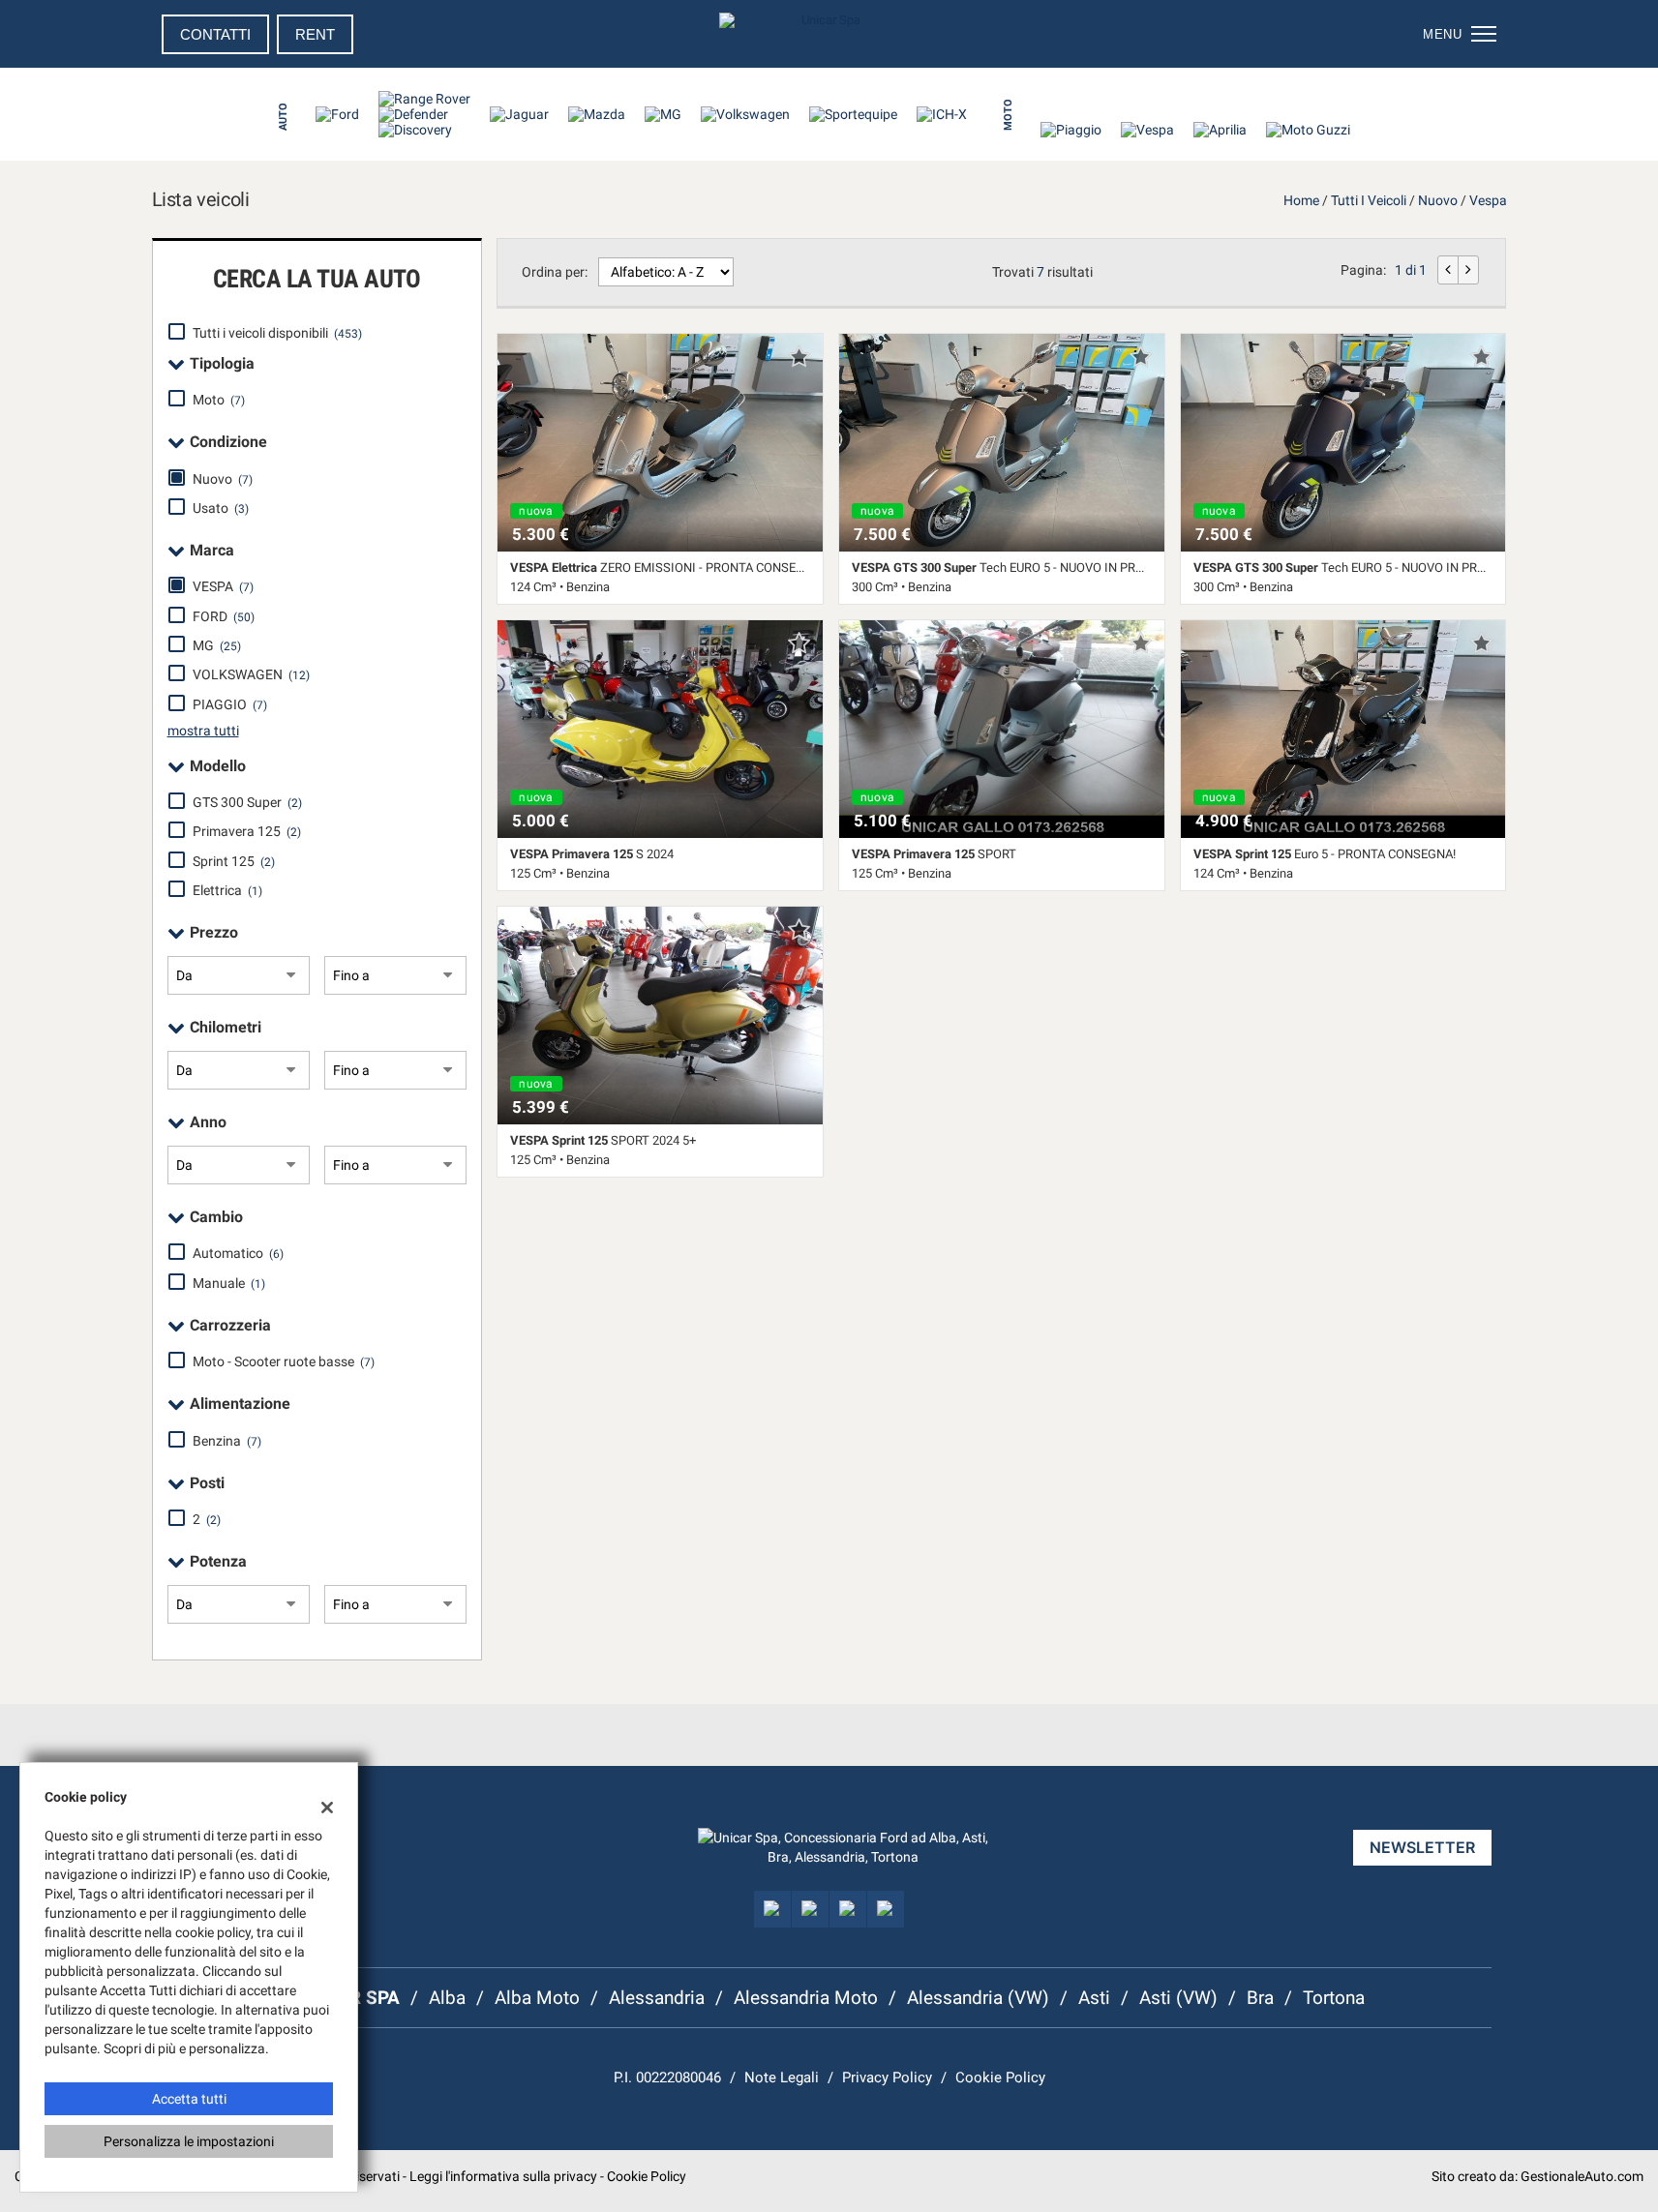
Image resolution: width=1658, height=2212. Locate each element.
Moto (219, 400)
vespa (1488, 200)
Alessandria (657, 1998)
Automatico (238, 1253)
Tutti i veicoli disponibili (277, 333)
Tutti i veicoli (1369, 200)
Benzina (227, 1441)
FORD (224, 616)
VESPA (223, 586)
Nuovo (223, 479)
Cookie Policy (1000, 2077)
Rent (315, 34)
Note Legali (782, 2077)
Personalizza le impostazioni (189, 2141)
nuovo (1438, 200)
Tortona (1334, 1998)
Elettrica (227, 890)
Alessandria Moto (806, 1998)
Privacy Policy (887, 2077)
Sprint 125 (234, 861)
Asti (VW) (1178, 1998)
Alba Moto (537, 1998)
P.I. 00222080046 (667, 2077)
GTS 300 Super (247, 802)
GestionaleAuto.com (1582, 2176)
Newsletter (1422, 1847)
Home (1301, 200)
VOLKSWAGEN (251, 674)
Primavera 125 (247, 831)
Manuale (229, 1283)
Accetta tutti (189, 2099)
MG (217, 645)
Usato (221, 508)
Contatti (215, 34)
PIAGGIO (230, 704)
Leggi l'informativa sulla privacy (503, 2176)
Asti (1094, 1998)
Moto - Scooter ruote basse (284, 1361)
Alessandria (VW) (978, 1998)
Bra (1260, 1998)
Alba (447, 1998)
